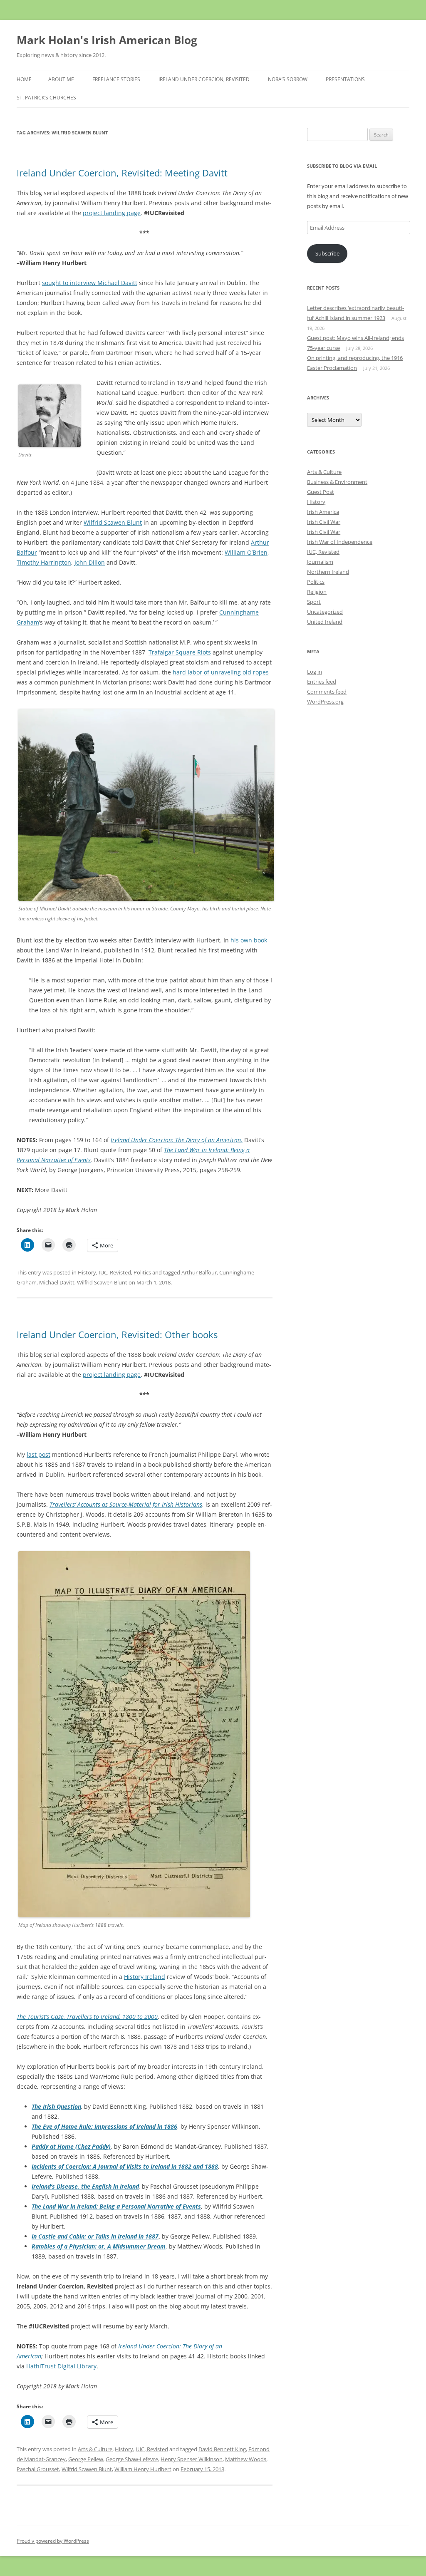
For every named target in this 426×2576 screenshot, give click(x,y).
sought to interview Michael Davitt (90, 283)
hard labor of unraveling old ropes (221, 672)
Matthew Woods (246, 2459)
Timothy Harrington (44, 562)
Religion (317, 592)
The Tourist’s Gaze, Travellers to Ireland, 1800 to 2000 (87, 2017)
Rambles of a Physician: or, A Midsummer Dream (99, 2246)
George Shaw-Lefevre (132, 2459)
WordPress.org (325, 702)
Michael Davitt (57, 1282)
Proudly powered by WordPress (53, 2541)
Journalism (320, 562)
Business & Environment (337, 482)
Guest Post (321, 492)
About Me (61, 79)
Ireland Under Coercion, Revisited (204, 79)
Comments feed (327, 692)
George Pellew (86, 2459)
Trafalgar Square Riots (180, 652)
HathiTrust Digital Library (61, 2366)
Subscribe (327, 253)
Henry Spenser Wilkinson (192, 2459)
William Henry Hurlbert (143, 2469)
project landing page (112, 213)
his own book (249, 940)
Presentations (345, 79)
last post (38, 1454)
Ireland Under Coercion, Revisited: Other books (117, 1334)
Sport (314, 602)
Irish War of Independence (340, 542)
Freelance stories (116, 79)
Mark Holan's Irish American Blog (107, 40)
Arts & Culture (95, 2449)
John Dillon (90, 562)
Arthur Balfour (199, 1272)
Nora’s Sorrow (288, 79)
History (87, 1272)
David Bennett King (222, 2449)
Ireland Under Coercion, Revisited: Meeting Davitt (122, 173)
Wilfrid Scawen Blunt (113, 522)
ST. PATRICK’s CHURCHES (46, 98)
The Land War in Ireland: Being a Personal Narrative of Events (116, 2206)
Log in (315, 672)
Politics (142, 1272)
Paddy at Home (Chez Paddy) (71, 2146)
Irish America (323, 512)
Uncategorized (325, 612)
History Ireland (145, 1977)
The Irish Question (56, 2106)
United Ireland (325, 622)
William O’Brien (246, 552)
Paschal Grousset (38, 2469)
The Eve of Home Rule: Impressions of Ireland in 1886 (104, 2126)
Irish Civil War (324, 522)
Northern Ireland (328, 572)
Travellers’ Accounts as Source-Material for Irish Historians (126, 1504)
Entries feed (322, 682)
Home (24, 79)
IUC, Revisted (115, 1272)
